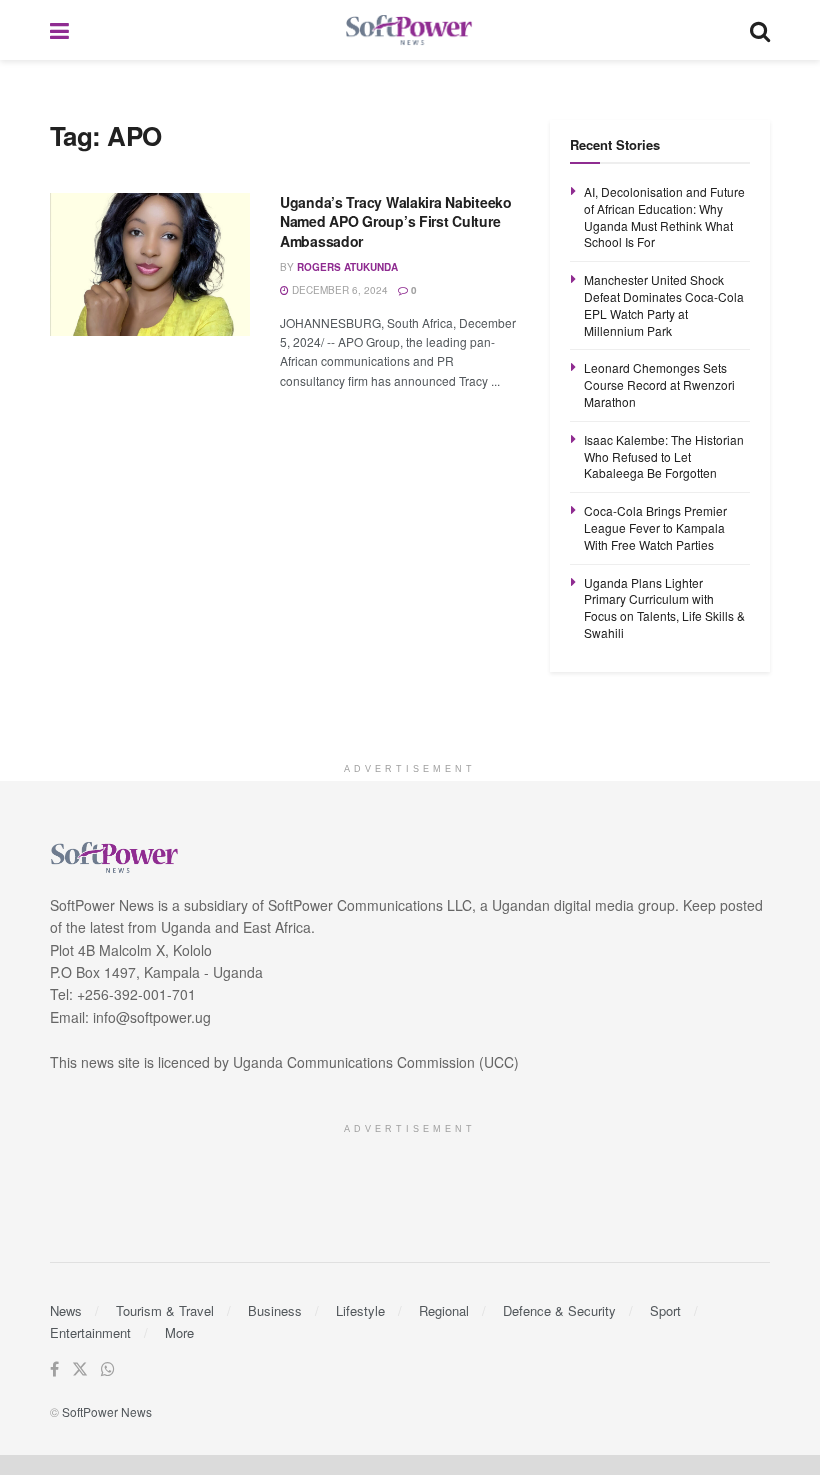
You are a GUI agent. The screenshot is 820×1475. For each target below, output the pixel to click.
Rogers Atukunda (347, 267)
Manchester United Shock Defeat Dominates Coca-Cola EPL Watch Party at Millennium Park (664, 304)
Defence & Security (559, 1310)
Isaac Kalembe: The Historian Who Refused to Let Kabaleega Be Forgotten (664, 456)
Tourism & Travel (165, 1310)
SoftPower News (107, 1411)
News (66, 1310)
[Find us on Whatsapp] (108, 1369)
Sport (665, 1310)
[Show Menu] (59, 30)
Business (275, 1310)
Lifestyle (360, 1310)
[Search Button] (760, 30)
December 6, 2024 (338, 290)
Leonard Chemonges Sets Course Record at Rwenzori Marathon (659, 384)
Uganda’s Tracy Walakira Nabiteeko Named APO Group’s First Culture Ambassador (396, 221)
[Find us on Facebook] (54, 1369)
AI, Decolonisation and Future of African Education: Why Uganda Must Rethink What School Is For (664, 216)
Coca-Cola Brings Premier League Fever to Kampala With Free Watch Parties (655, 527)
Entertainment (90, 1332)
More (179, 1332)
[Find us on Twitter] (80, 1369)
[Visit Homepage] (410, 30)
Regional (444, 1310)
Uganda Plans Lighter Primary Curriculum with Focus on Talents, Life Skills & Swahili (664, 607)
